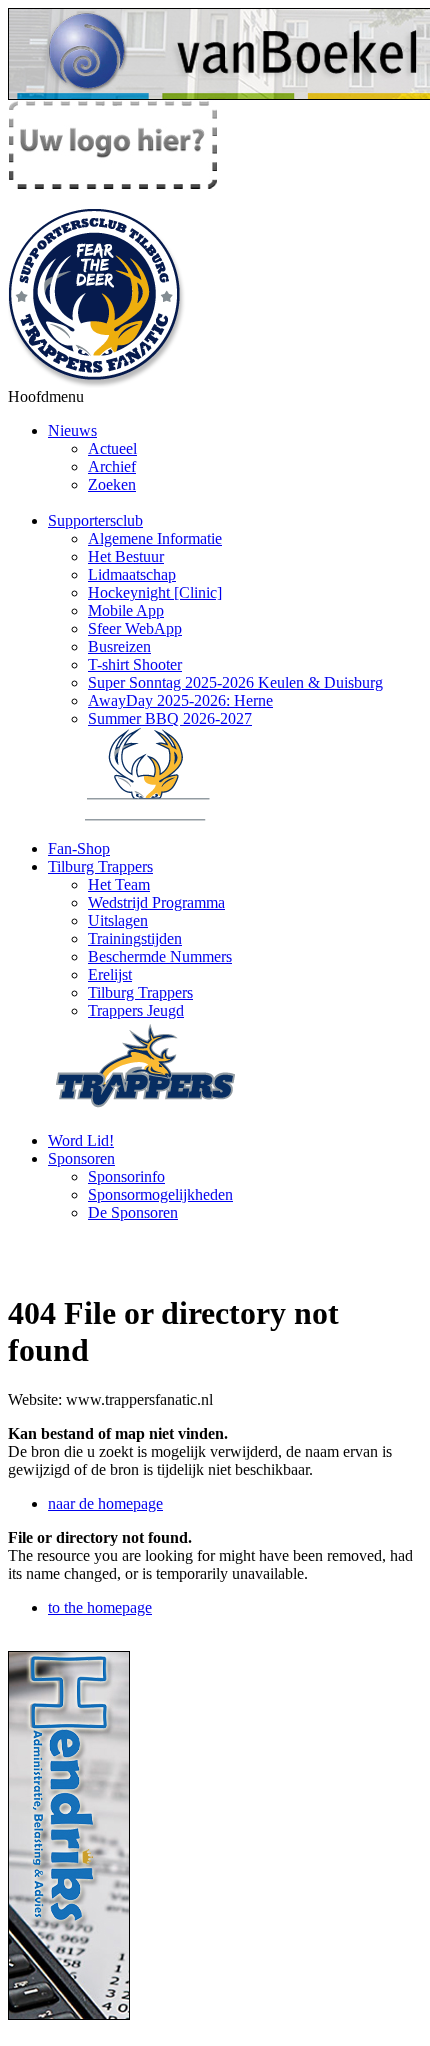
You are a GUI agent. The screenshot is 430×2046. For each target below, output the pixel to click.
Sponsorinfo (126, 1176)
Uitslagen (118, 920)
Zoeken (112, 484)
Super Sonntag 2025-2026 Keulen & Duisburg (235, 682)
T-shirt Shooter (135, 664)
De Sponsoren (133, 1212)
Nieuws (72, 430)
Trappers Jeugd (136, 1010)
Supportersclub (95, 520)
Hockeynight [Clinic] (155, 592)
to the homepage (100, 1607)
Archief (112, 466)
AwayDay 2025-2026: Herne (180, 700)
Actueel (112, 448)
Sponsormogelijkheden (160, 1194)
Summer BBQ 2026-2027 (170, 718)
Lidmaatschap (132, 574)
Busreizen (119, 646)
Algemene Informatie (155, 538)
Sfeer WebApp (135, 628)
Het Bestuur (126, 556)
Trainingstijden (135, 938)
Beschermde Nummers (160, 956)
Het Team (119, 884)
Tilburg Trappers (100, 866)
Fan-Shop (79, 848)
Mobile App (126, 610)
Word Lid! (81, 1140)
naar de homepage (105, 1503)
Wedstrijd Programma (156, 902)
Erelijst (110, 974)
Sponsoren (81, 1158)
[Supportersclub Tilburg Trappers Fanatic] (98, 382)
